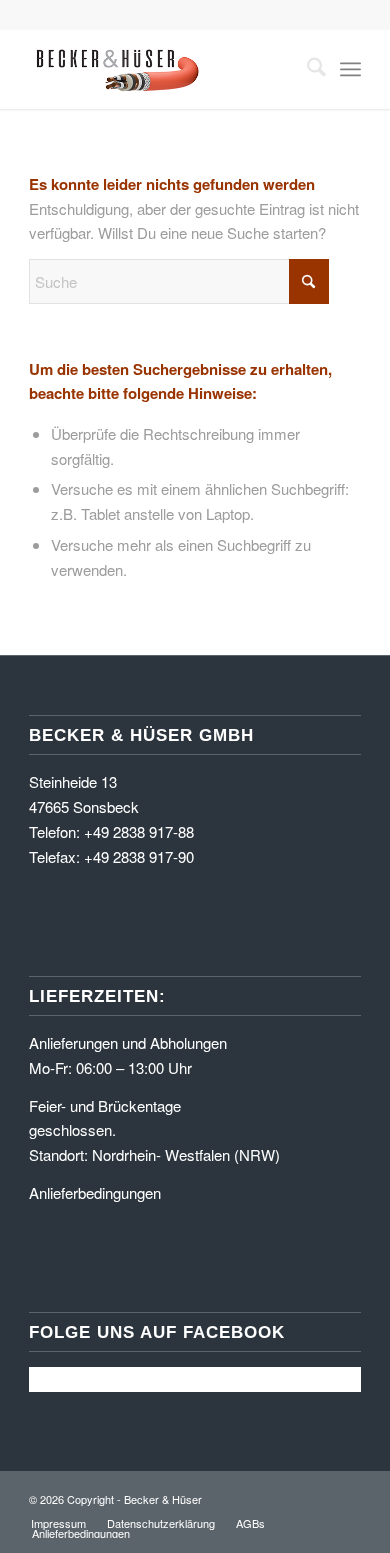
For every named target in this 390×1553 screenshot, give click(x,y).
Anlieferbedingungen (95, 1192)
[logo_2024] (161, 69)
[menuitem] (306, 69)
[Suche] (306, 69)
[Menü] (350, 69)
